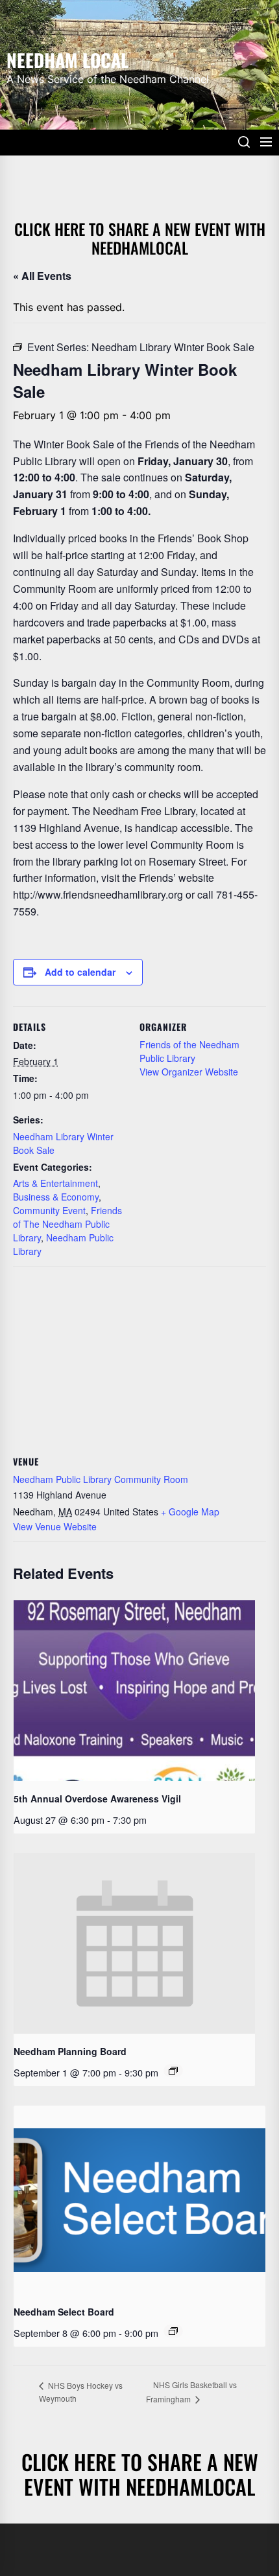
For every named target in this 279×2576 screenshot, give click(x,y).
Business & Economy (56, 1197)
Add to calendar (80, 972)
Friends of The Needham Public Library (67, 1224)
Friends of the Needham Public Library (189, 1051)
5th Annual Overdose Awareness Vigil (97, 1799)
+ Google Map (190, 1512)
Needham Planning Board (70, 2051)
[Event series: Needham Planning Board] (173, 2071)
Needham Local (67, 59)
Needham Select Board (64, 2312)
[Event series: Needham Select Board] (173, 2331)
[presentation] (134, 1691)
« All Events (42, 276)
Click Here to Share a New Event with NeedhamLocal (140, 238)
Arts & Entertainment (55, 1183)
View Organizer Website (189, 1072)
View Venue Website (55, 1526)
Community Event (49, 1210)
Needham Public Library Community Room (101, 1479)
